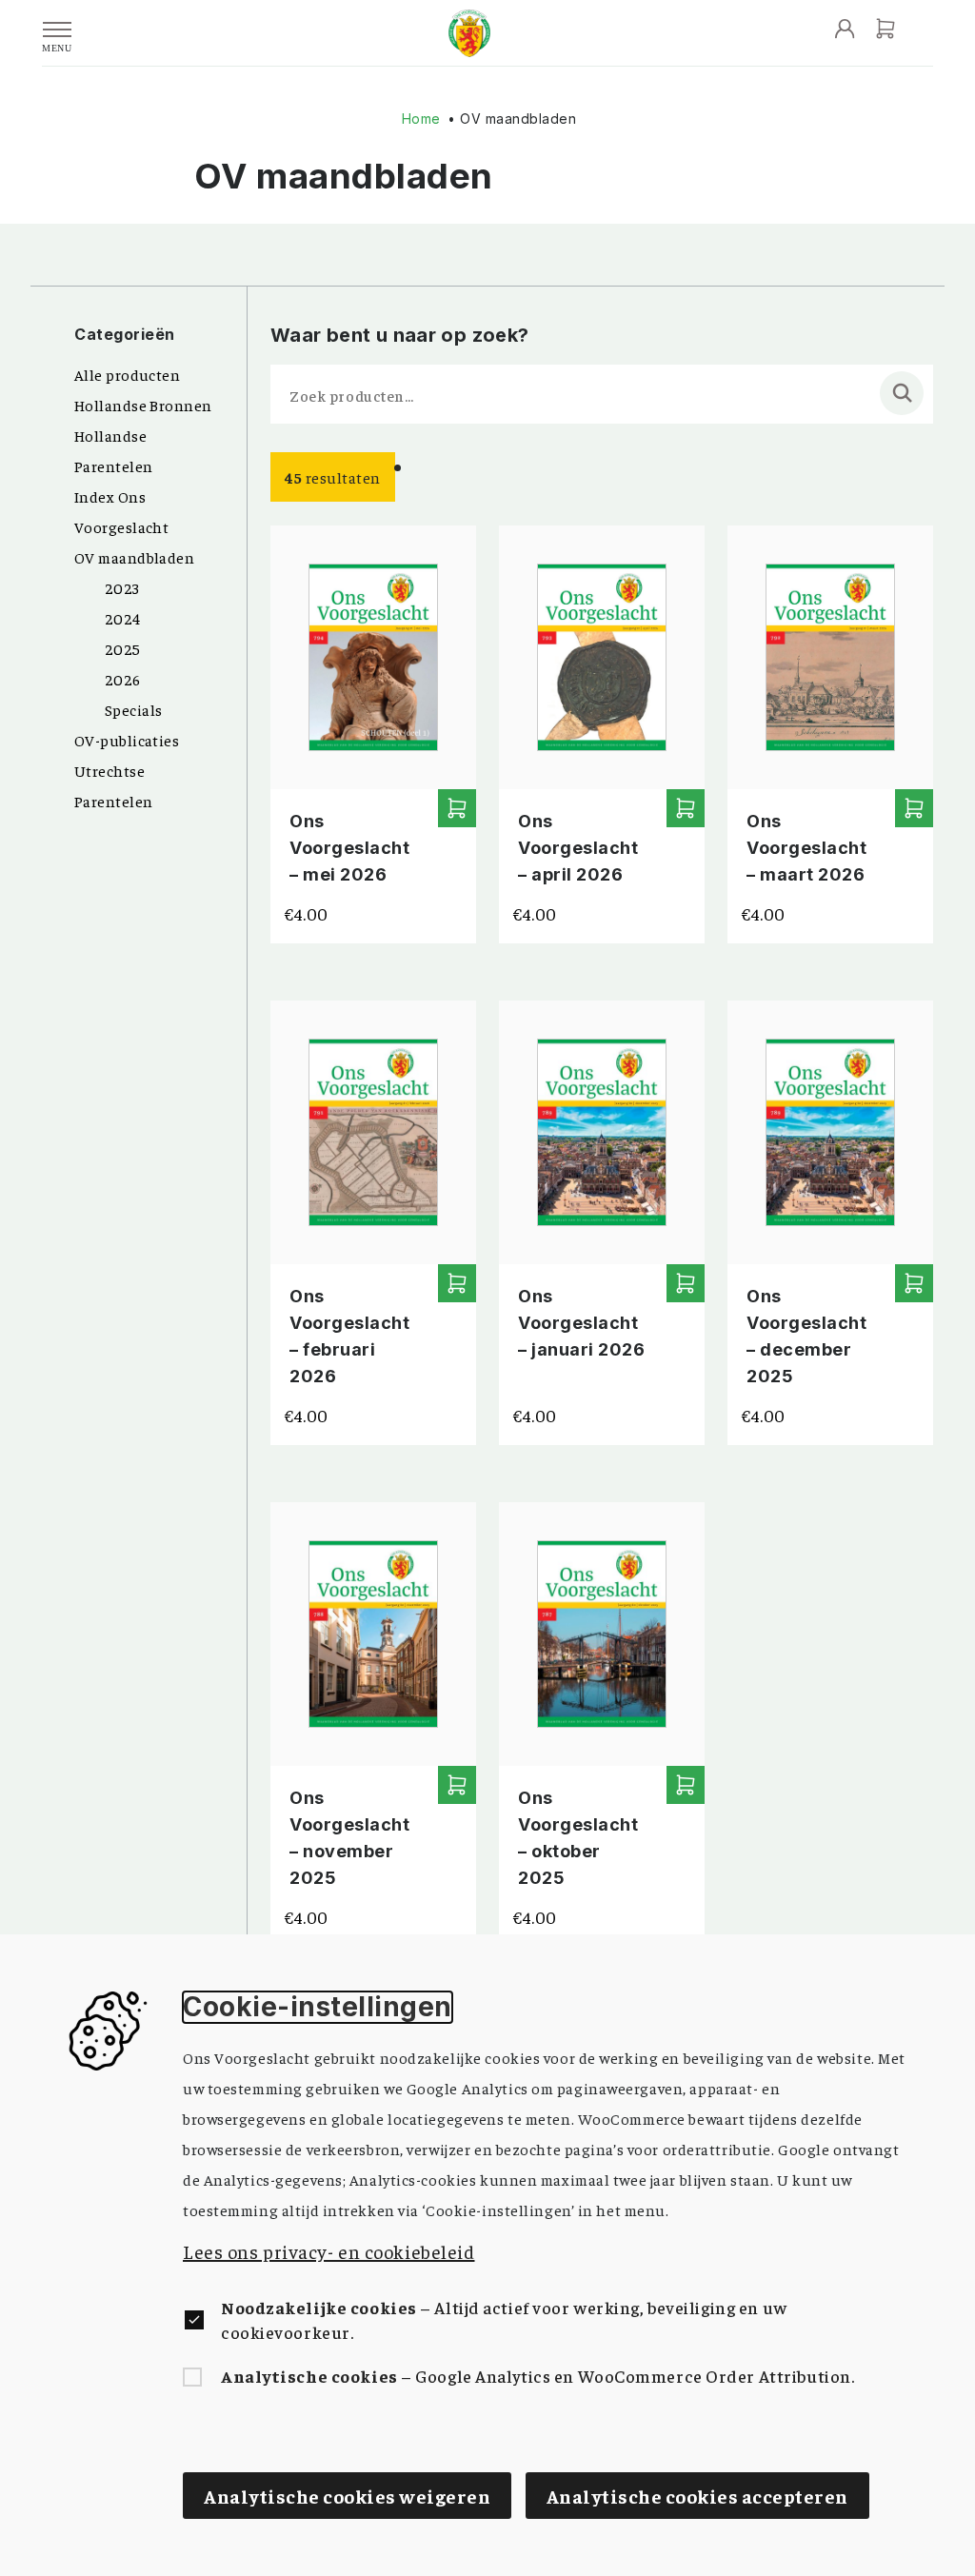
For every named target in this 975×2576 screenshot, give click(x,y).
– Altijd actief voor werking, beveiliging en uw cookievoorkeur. (504, 2319)
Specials (134, 709)
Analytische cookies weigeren (347, 2496)
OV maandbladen (134, 557)
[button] (457, 808)
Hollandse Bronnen (143, 405)
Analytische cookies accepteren (697, 2496)
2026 (123, 679)
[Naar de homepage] (469, 33)
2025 (123, 648)
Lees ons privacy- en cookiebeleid (328, 2251)
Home (421, 119)
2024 (123, 618)
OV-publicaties (127, 740)
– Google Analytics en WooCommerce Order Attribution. (537, 2376)
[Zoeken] (902, 393)
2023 (122, 587)
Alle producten (127, 374)
